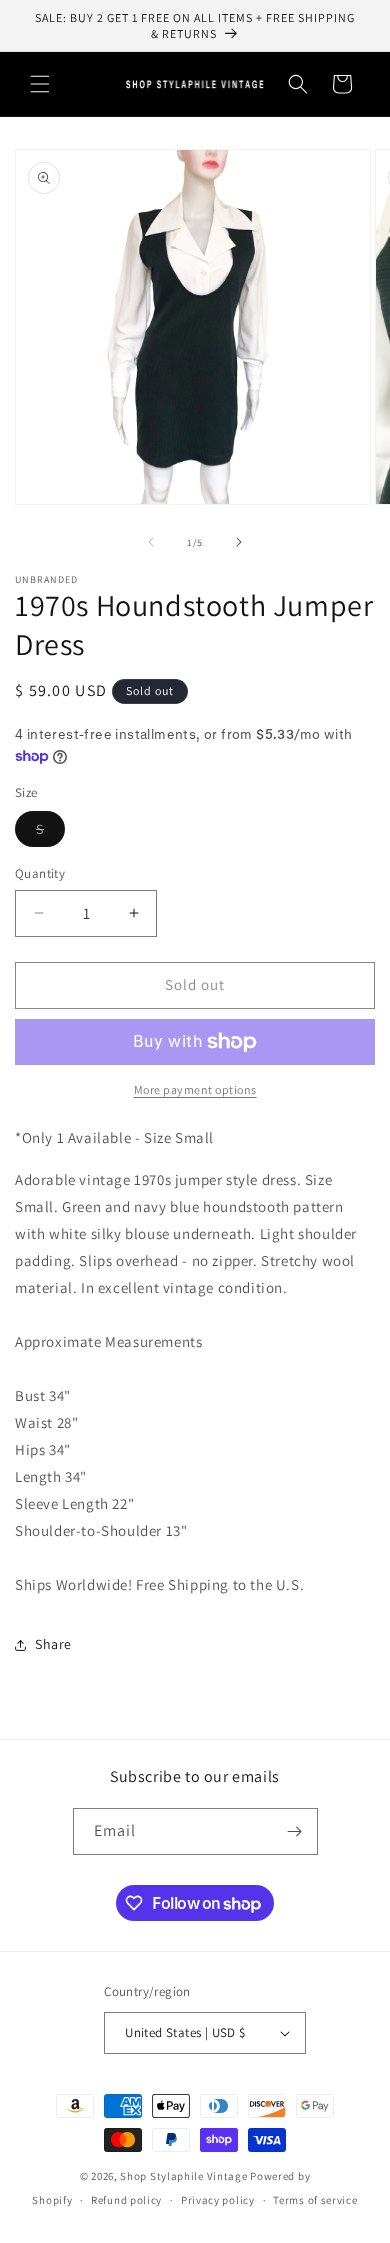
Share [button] (53, 1644)
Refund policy (126, 2200)
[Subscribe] (295, 1831)
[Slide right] (239, 542)
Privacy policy (218, 2200)
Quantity (40, 873)
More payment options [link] (195, 1089)
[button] (40, 84)
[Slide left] (151, 542)
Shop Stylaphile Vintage (183, 2176)
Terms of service (315, 2200)
